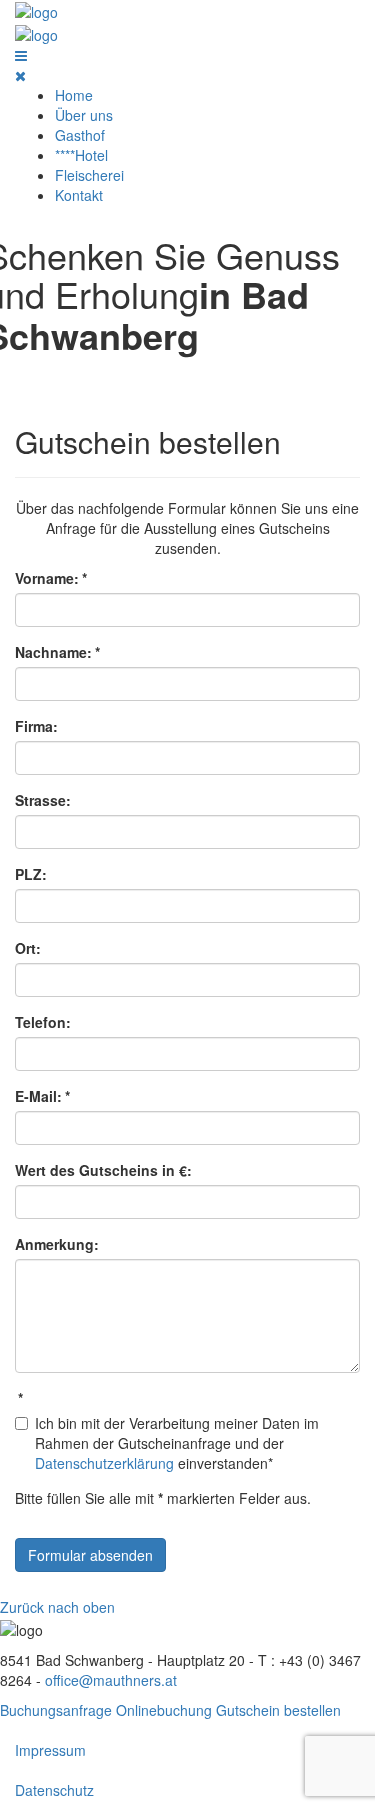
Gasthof (80, 135)
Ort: (28, 948)
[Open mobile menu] (21, 55)
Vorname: (51, 578)
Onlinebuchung (164, 1710)
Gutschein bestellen (278, 1710)
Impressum (50, 1750)
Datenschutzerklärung (104, 1463)
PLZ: (31, 874)
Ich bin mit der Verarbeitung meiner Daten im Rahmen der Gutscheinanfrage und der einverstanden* (177, 1443)
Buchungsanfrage (56, 1710)
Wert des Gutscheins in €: (103, 1170)
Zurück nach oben (57, 1607)
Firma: (36, 726)
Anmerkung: (57, 1244)
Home (74, 95)
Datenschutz (54, 1790)
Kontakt (79, 195)
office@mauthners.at (111, 1680)
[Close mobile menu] (20, 75)
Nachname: (57, 652)
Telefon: (43, 1022)
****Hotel (81, 155)
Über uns (84, 115)
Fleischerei (89, 175)
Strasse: (43, 800)
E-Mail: (42, 1096)
